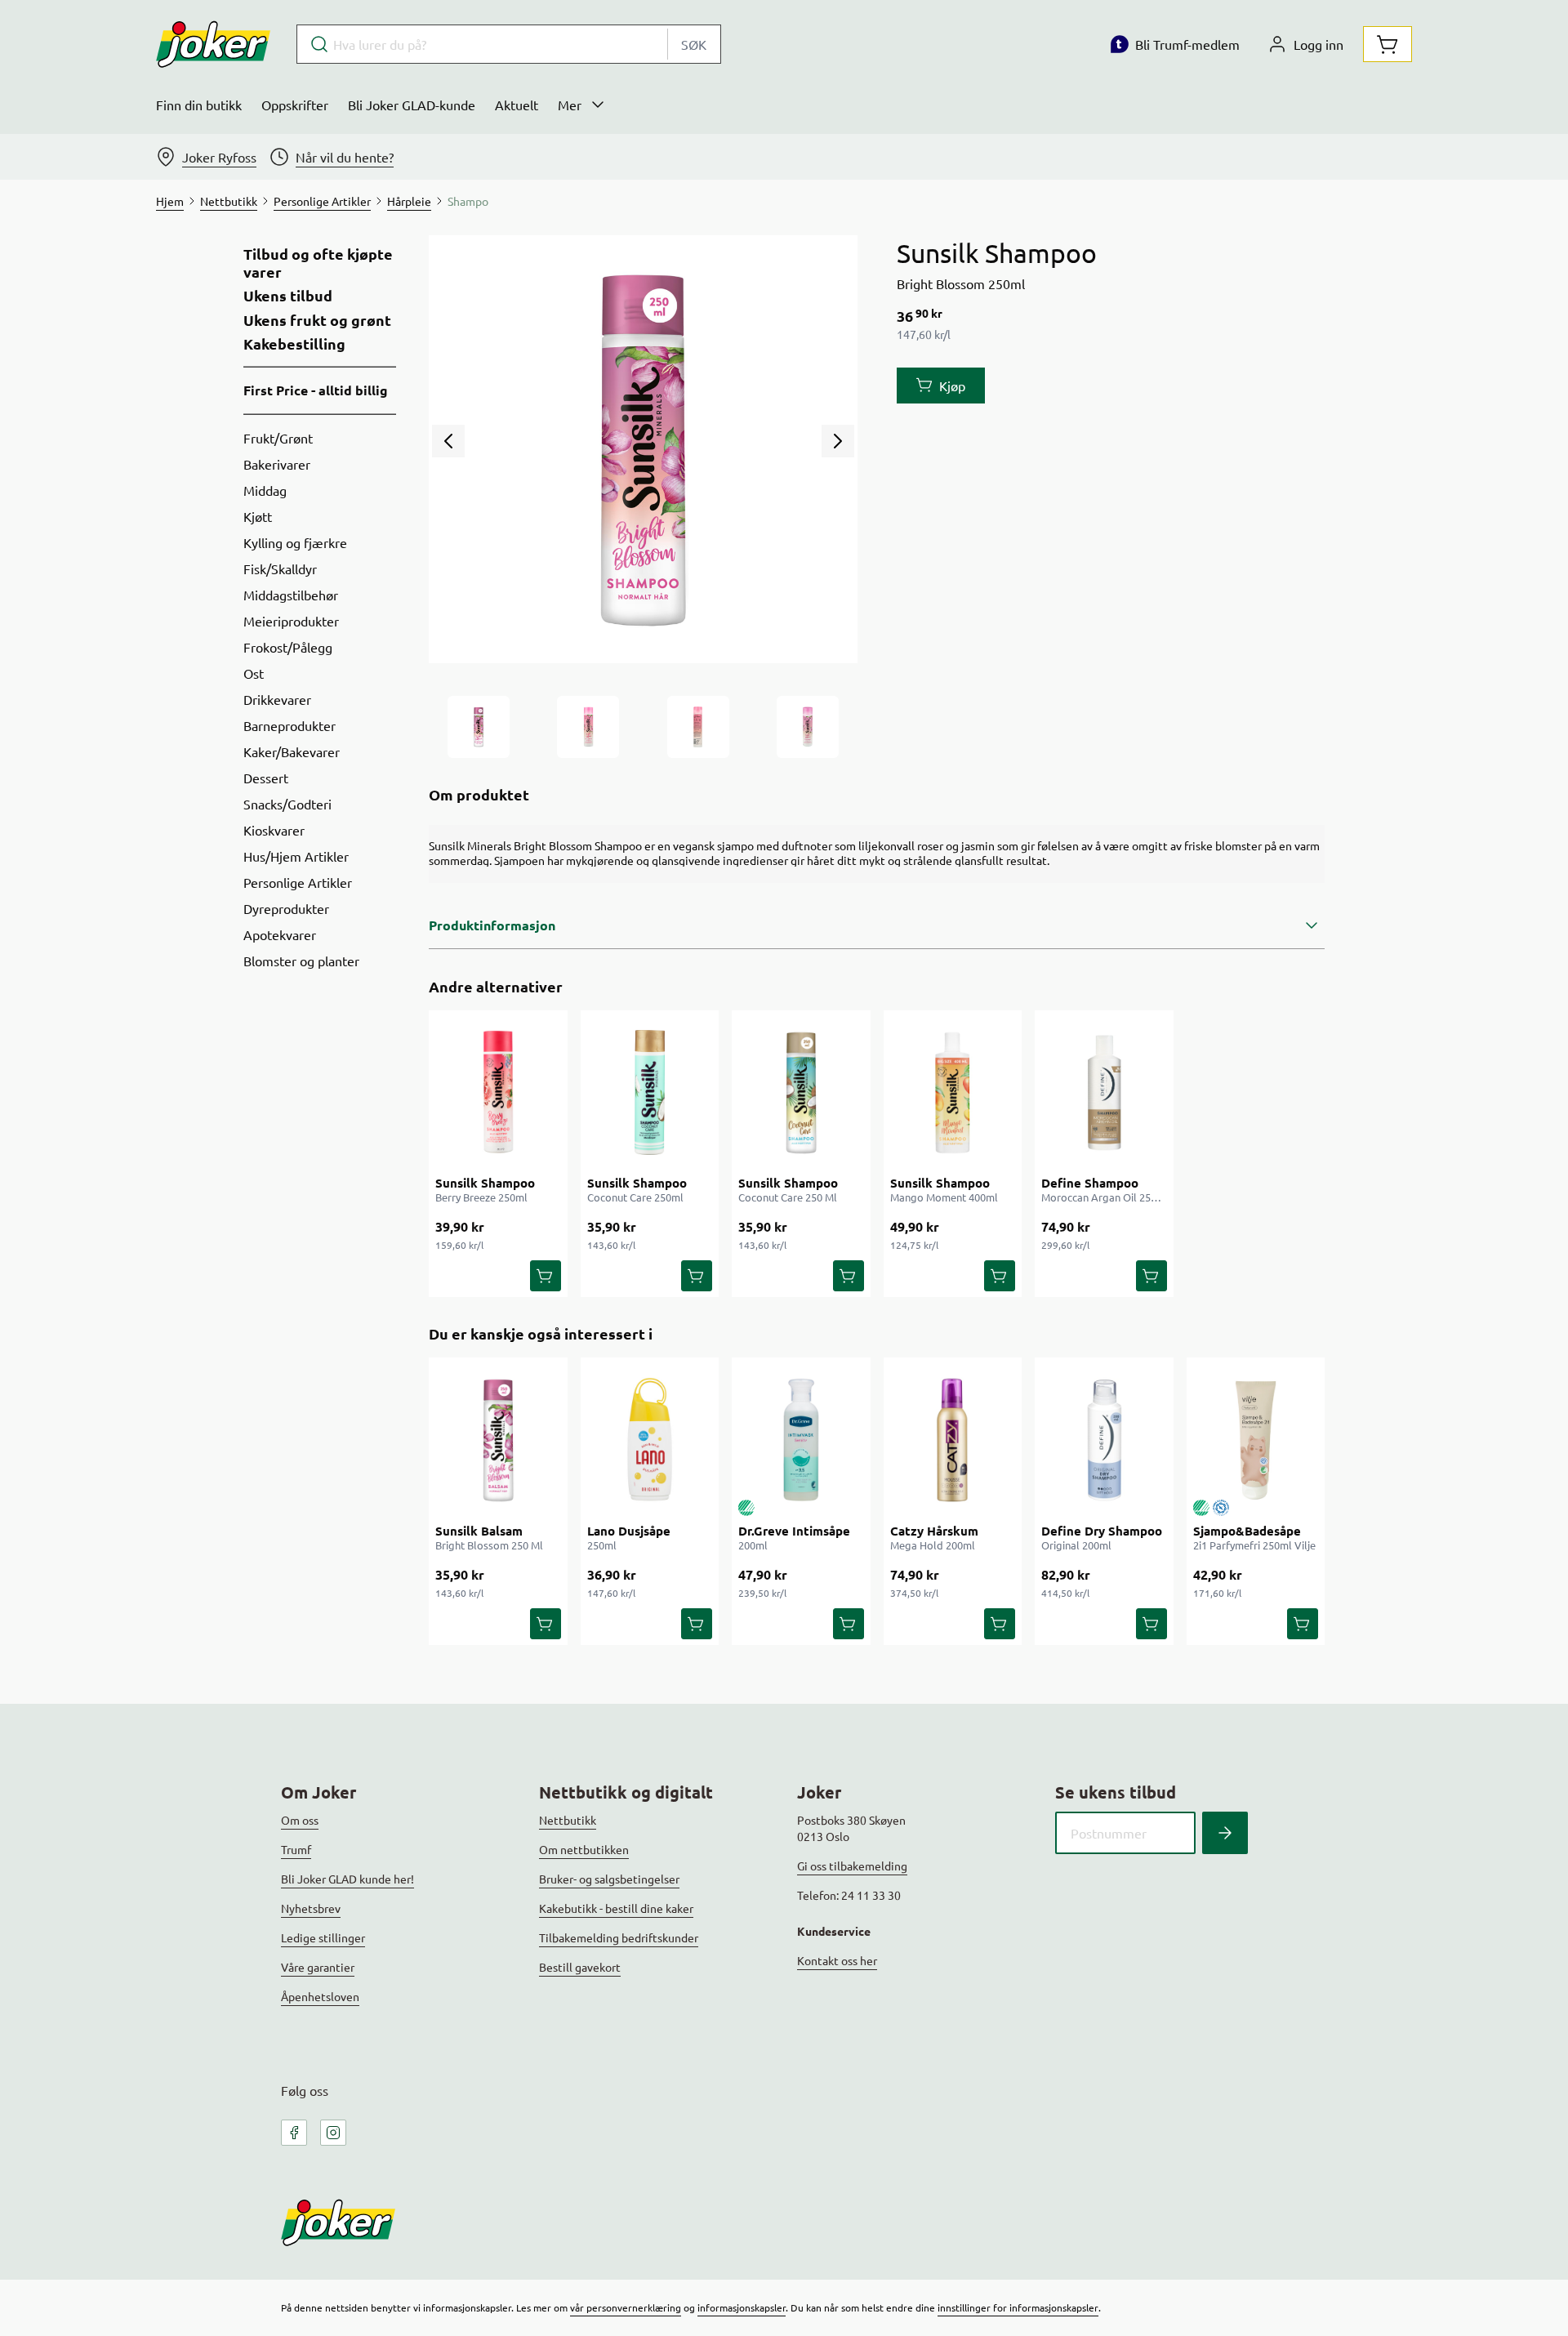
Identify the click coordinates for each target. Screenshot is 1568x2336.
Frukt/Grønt (278, 438)
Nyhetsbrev (311, 1908)
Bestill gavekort (580, 1967)
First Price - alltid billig (316, 390)
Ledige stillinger (323, 1937)
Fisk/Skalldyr (280, 568)
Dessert (266, 778)
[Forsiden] (588, 727)
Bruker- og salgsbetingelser (609, 1879)
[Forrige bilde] (448, 441)
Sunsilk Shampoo (485, 1183)
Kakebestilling (294, 344)
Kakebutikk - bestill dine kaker (616, 1908)
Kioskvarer (274, 830)
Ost (254, 673)
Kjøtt (258, 516)
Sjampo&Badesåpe (1247, 1531)
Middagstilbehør (291, 595)
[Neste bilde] (838, 441)
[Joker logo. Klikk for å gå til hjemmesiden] (213, 44)
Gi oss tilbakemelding (852, 1866)
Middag (265, 490)
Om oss (300, 1820)
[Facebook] (294, 2133)
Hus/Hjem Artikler (296, 856)
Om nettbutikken (584, 1849)
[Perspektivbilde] (808, 727)
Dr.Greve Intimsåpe (794, 1531)
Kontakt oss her (837, 1960)
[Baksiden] (698, 727)
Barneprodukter (290, 725)
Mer (570, 105)
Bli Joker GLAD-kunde (412, 105)
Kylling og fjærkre (295, 542)
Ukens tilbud (288, 296)
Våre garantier (318, 1967)
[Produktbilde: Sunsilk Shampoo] (479, 727)
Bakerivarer (277, 464)
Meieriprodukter (291, 621)
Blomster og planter (301, 961)
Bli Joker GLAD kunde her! (347, 1879)
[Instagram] (333, 2133)
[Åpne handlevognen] (1388, 44)
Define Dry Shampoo (1102, 1531)
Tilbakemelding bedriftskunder (619, 1937)
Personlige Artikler (298, 882)
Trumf (296, 1849)
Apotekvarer (280, 934)
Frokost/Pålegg (288, 647)
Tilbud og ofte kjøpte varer (318, 263)
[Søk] (1225, 1833)
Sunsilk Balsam (479, 1531)
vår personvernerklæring (626, 2307)
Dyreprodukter (286, 908)
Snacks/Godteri (287, 804)
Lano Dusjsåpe (629, 1531)
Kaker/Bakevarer (292, 751)
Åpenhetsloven (320, 1996)
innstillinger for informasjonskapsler (1018, 2307)
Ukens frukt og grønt (317, 320)
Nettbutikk (568, 1820)
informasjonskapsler (742, 2307)
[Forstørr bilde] (643, 449)
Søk (694, 44)
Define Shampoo (1090, 1183)
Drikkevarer (277, 699)
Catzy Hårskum (934, 1531)
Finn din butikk (199, 105)
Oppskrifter (295, 105)
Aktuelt (517, 105)
